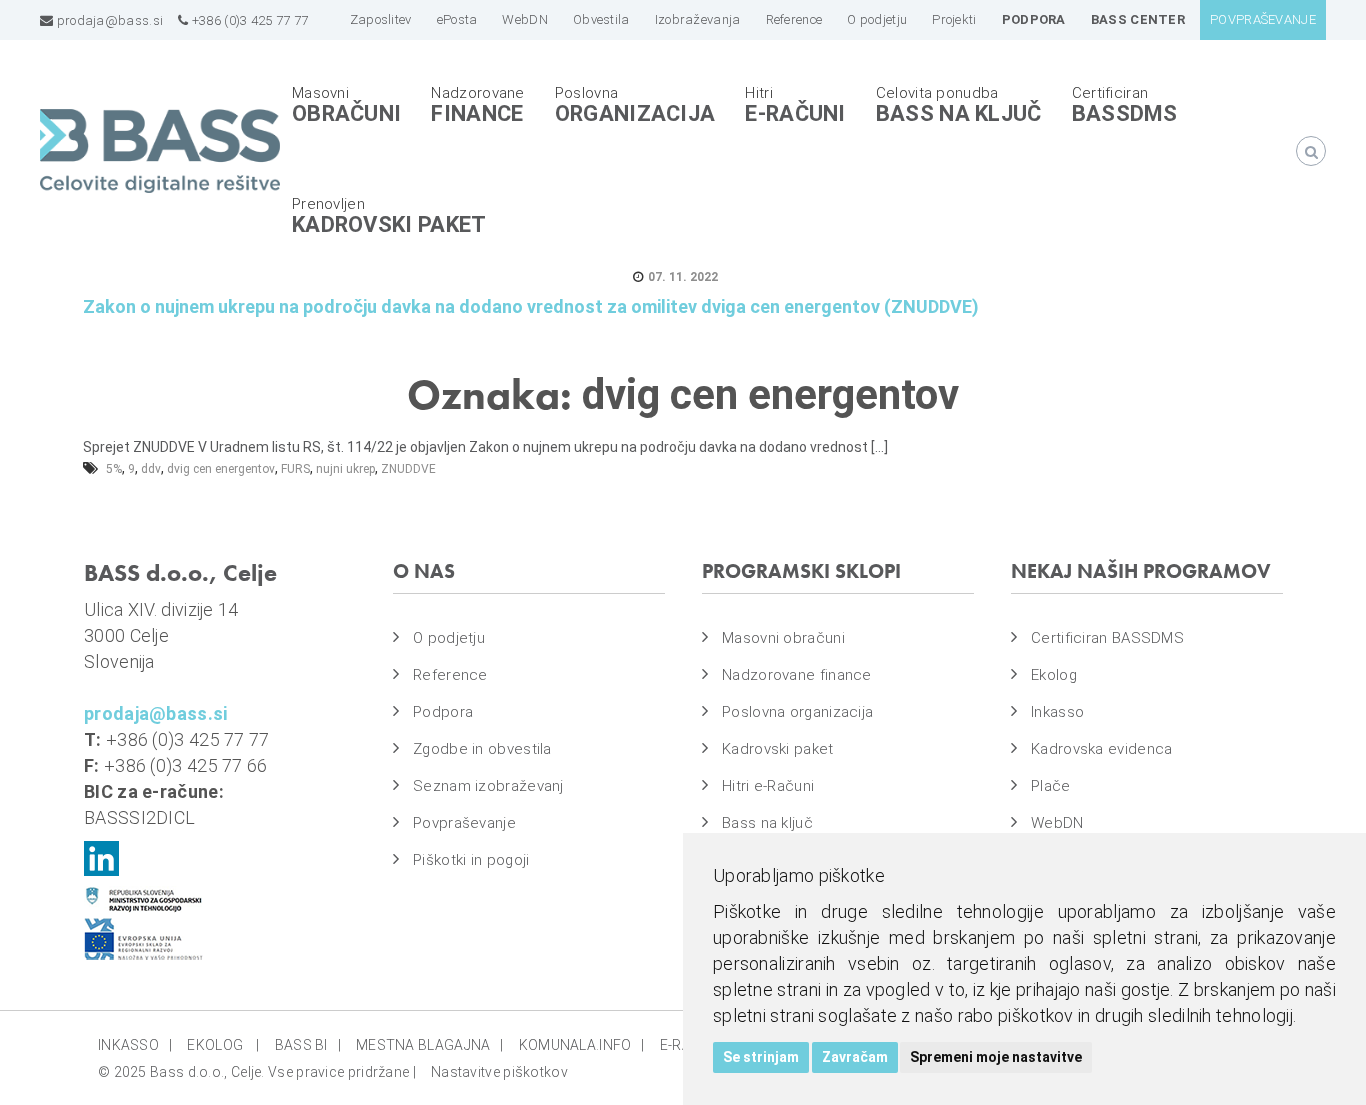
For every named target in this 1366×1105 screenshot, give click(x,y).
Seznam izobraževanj (488, 786)
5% (114, 469)
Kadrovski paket (389, 224)
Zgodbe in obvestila (482, 749)
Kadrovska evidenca (1101, 749)
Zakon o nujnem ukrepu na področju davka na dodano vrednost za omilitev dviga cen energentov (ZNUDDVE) (531, 306)
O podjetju (449, 638)
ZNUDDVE (408, 469)
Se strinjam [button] (761, 1057)
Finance (477, 113)
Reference (450, 675)
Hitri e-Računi (768, 786)
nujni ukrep (345, 469)
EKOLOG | (223, 1045)
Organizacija (635, 113)
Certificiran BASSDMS (1107, 638)
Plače (1051, 786)
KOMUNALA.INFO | (582, 1045)
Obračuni (346, 113)
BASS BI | (308, 1045)
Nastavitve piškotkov (499, 1072)
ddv (151, 469)
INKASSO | (135, 1045)
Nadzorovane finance (797, 675)
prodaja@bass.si (108, 20)
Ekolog (1054, 675)
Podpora (443, 712)
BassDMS (1125, 113)
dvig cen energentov (221, 469)
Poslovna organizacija (797, 712)
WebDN (1057, 823)
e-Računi (795, 113)
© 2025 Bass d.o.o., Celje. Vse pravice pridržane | (257, 1072)
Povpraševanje (464, 823)
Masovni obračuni (783, 638)
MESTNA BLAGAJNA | (430, 1045)
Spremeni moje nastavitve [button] (996, 1057)
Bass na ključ (959, 113)
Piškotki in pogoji (471, 860)
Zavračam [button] (855, 1057)
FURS (295, 469)
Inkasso (1057, 712)
